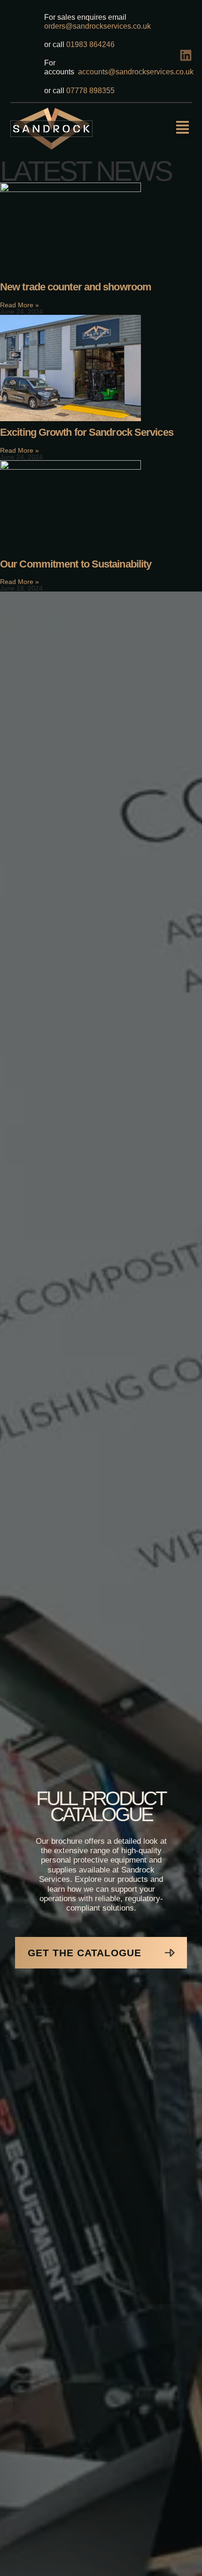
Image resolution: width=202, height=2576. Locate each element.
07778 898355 (89, 91)
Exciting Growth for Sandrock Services (87, 432)
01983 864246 (92, 44)
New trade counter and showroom (76, 287)
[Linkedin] (186, 55)
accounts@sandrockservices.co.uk (136, 72)
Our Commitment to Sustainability (76, 564)
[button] (183, 129)
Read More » (19, 305)
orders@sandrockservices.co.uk (98, 26)
